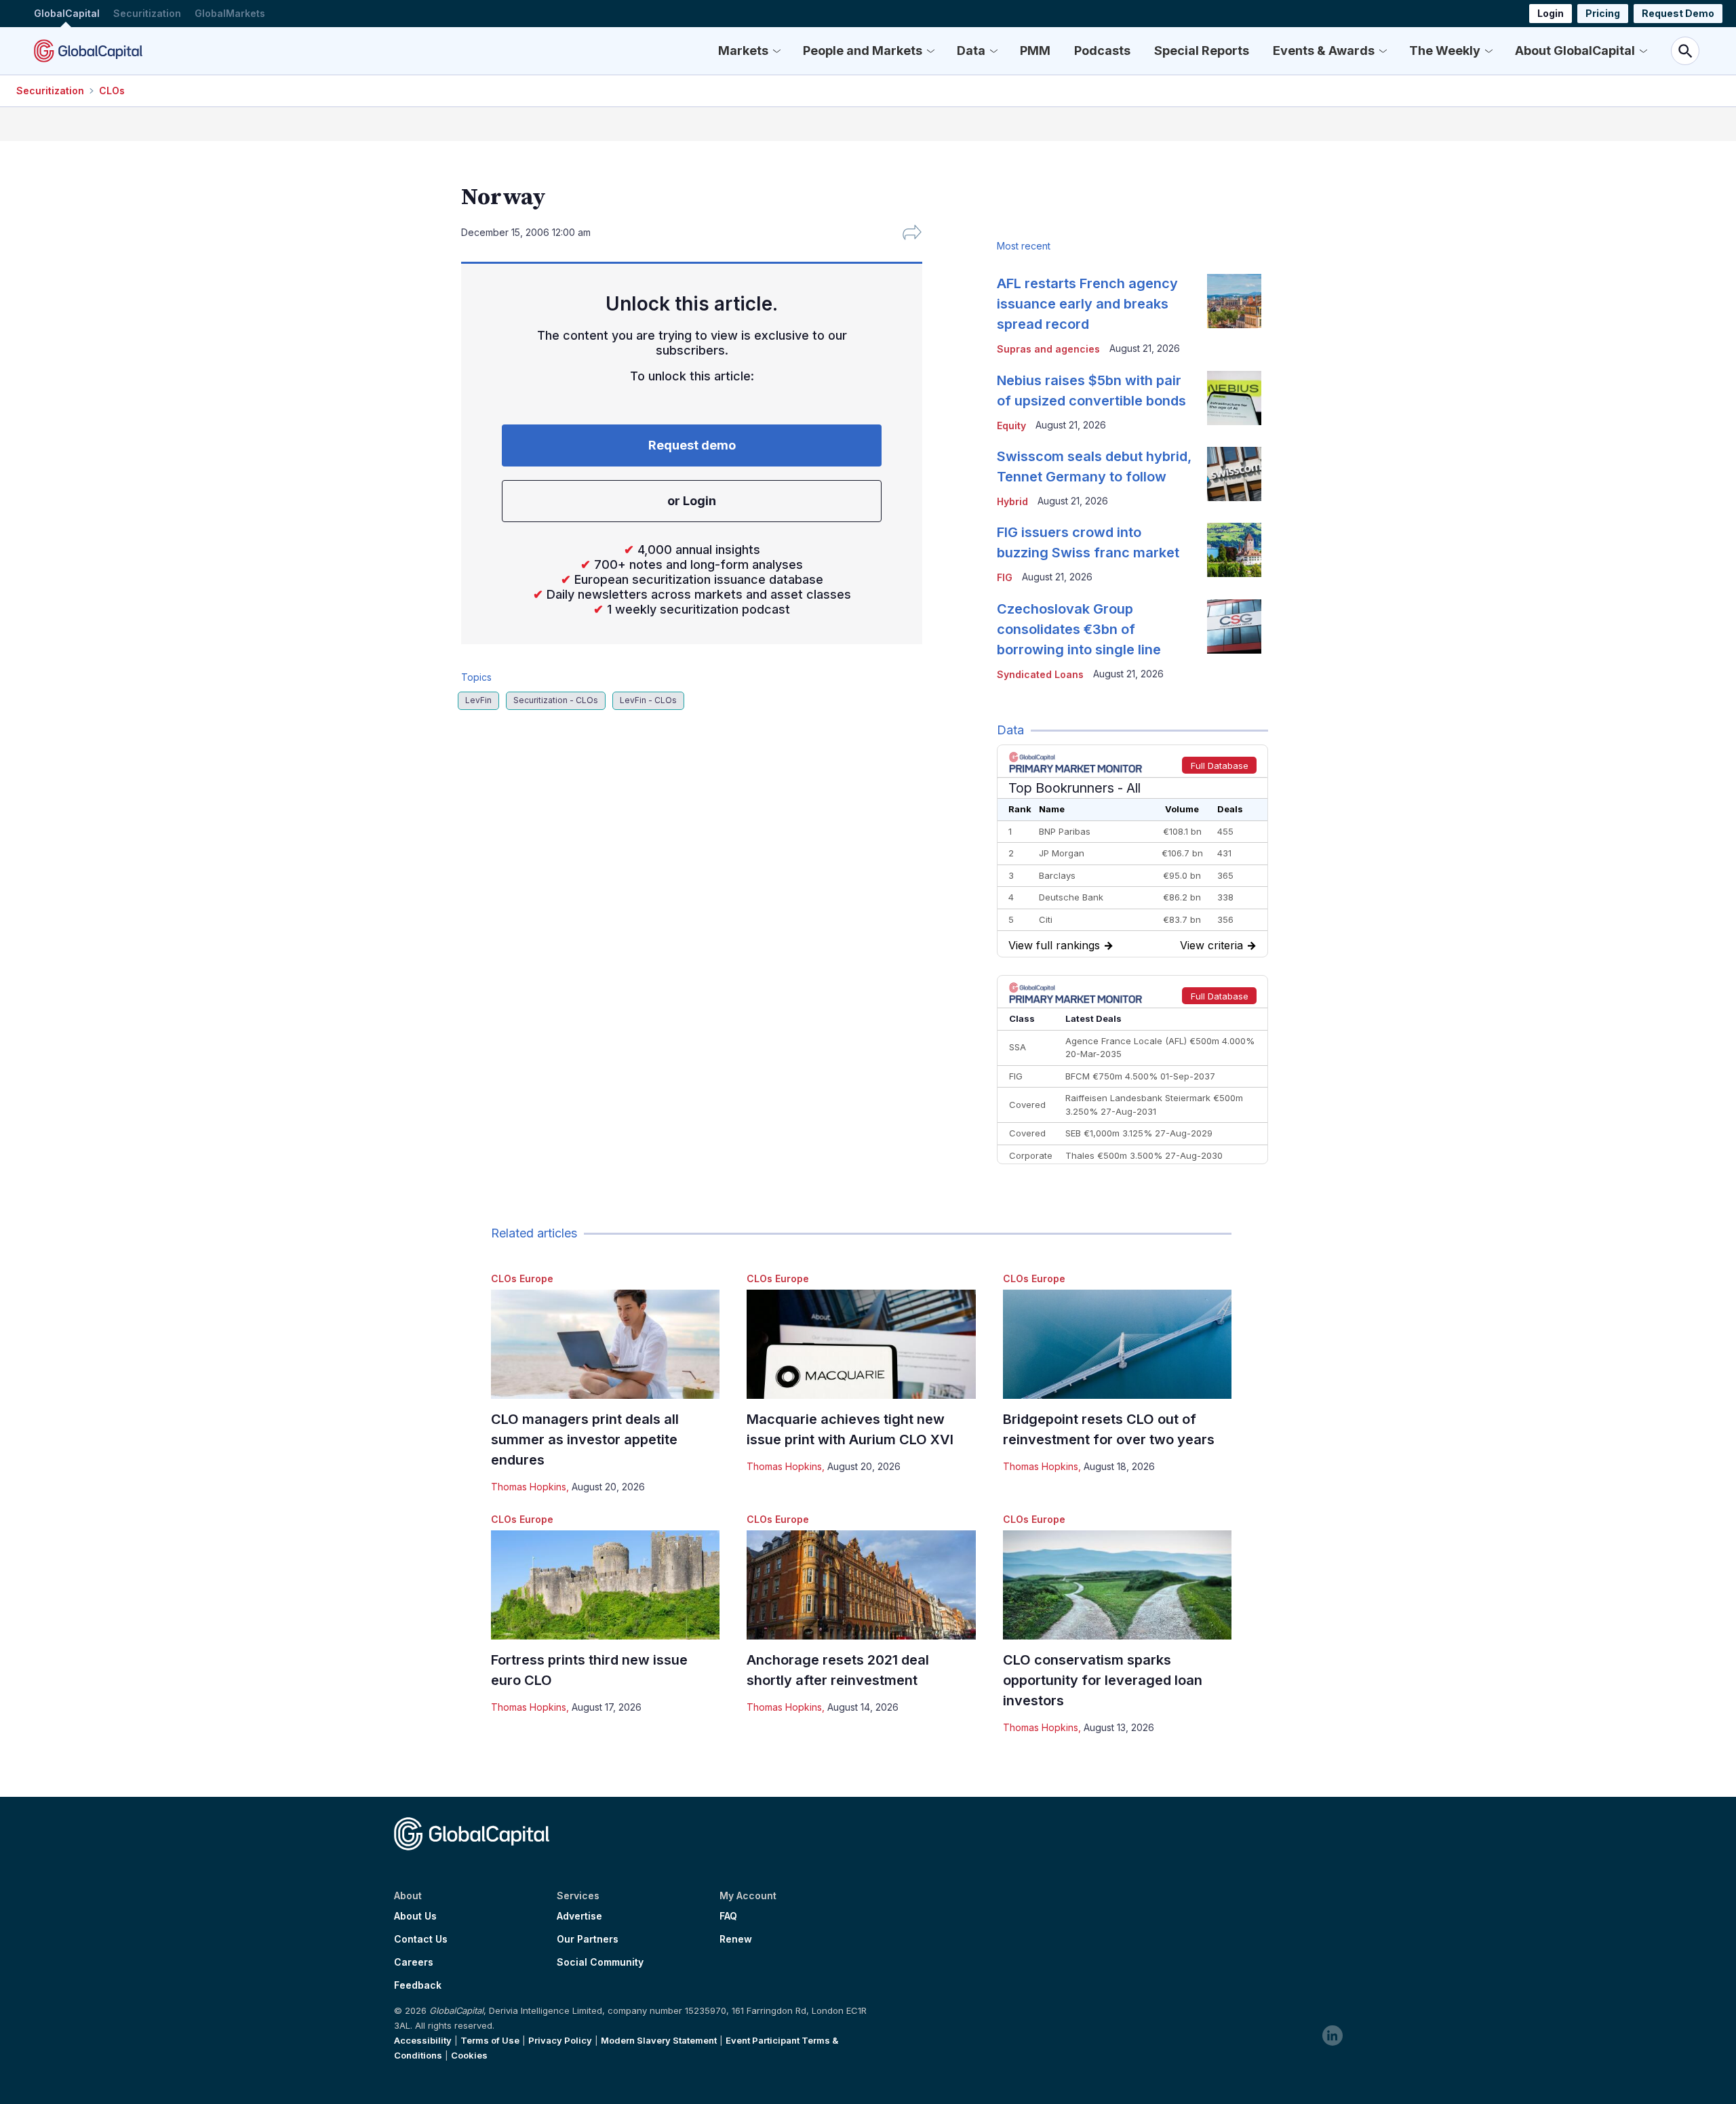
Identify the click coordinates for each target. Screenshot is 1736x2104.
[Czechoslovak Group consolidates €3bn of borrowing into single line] (1234, 627)
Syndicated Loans (1040, 674)
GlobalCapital (67, 13)
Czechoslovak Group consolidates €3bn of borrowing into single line (1079, 629)
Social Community (600, 1962)
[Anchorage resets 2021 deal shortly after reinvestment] (861, 1585)
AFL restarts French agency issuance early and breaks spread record (1087, 304)
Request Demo (1678, 13)
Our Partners (588, 1939)
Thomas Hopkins (529, 1487)
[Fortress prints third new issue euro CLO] (605, 1585)
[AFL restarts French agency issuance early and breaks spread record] (1234, 301)
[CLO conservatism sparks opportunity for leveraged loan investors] (1117, 1585)
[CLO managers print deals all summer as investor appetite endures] (605, 1344)
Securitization (147, 13)
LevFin (478, 700)
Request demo (692, 445)
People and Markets (863, 51)
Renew (736, 1939)
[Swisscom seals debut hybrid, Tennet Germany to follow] (1234, 474)
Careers (414, 1962)
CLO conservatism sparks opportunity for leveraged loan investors (1103, 1680)
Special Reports (1202, 51)
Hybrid (1012, 501)
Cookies (469, 2055)
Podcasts (1102, 51)
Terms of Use (490, 2040)
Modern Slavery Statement (659, 2040)
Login (1551, 13)
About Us (415, 1916)
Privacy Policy (560, 2040)
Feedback (418, 1985)
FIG (1005, 577)
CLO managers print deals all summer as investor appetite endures (585, 1440)
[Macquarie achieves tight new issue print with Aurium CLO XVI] (861, 1344)
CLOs (112, 91)
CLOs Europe (522, 1278)
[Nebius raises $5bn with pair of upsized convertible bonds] (1234, 398)
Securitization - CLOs (556, 700)
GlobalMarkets (230, 13)
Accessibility (423, 2040)
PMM (1035, 51)
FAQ (728, 1916)
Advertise (579, 1916)
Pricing (1603, 13)
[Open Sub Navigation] (776, 51)
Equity (1011, 425)
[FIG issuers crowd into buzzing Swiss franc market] (1234, 550)
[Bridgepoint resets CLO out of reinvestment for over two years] (1117, 1344)
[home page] (88, 51)
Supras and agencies (1048, 349)
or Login (692, 501)
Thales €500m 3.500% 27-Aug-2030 (1144, 1155)
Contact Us (421, 1939)
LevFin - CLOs (648, 700)
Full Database (1220, 766)
